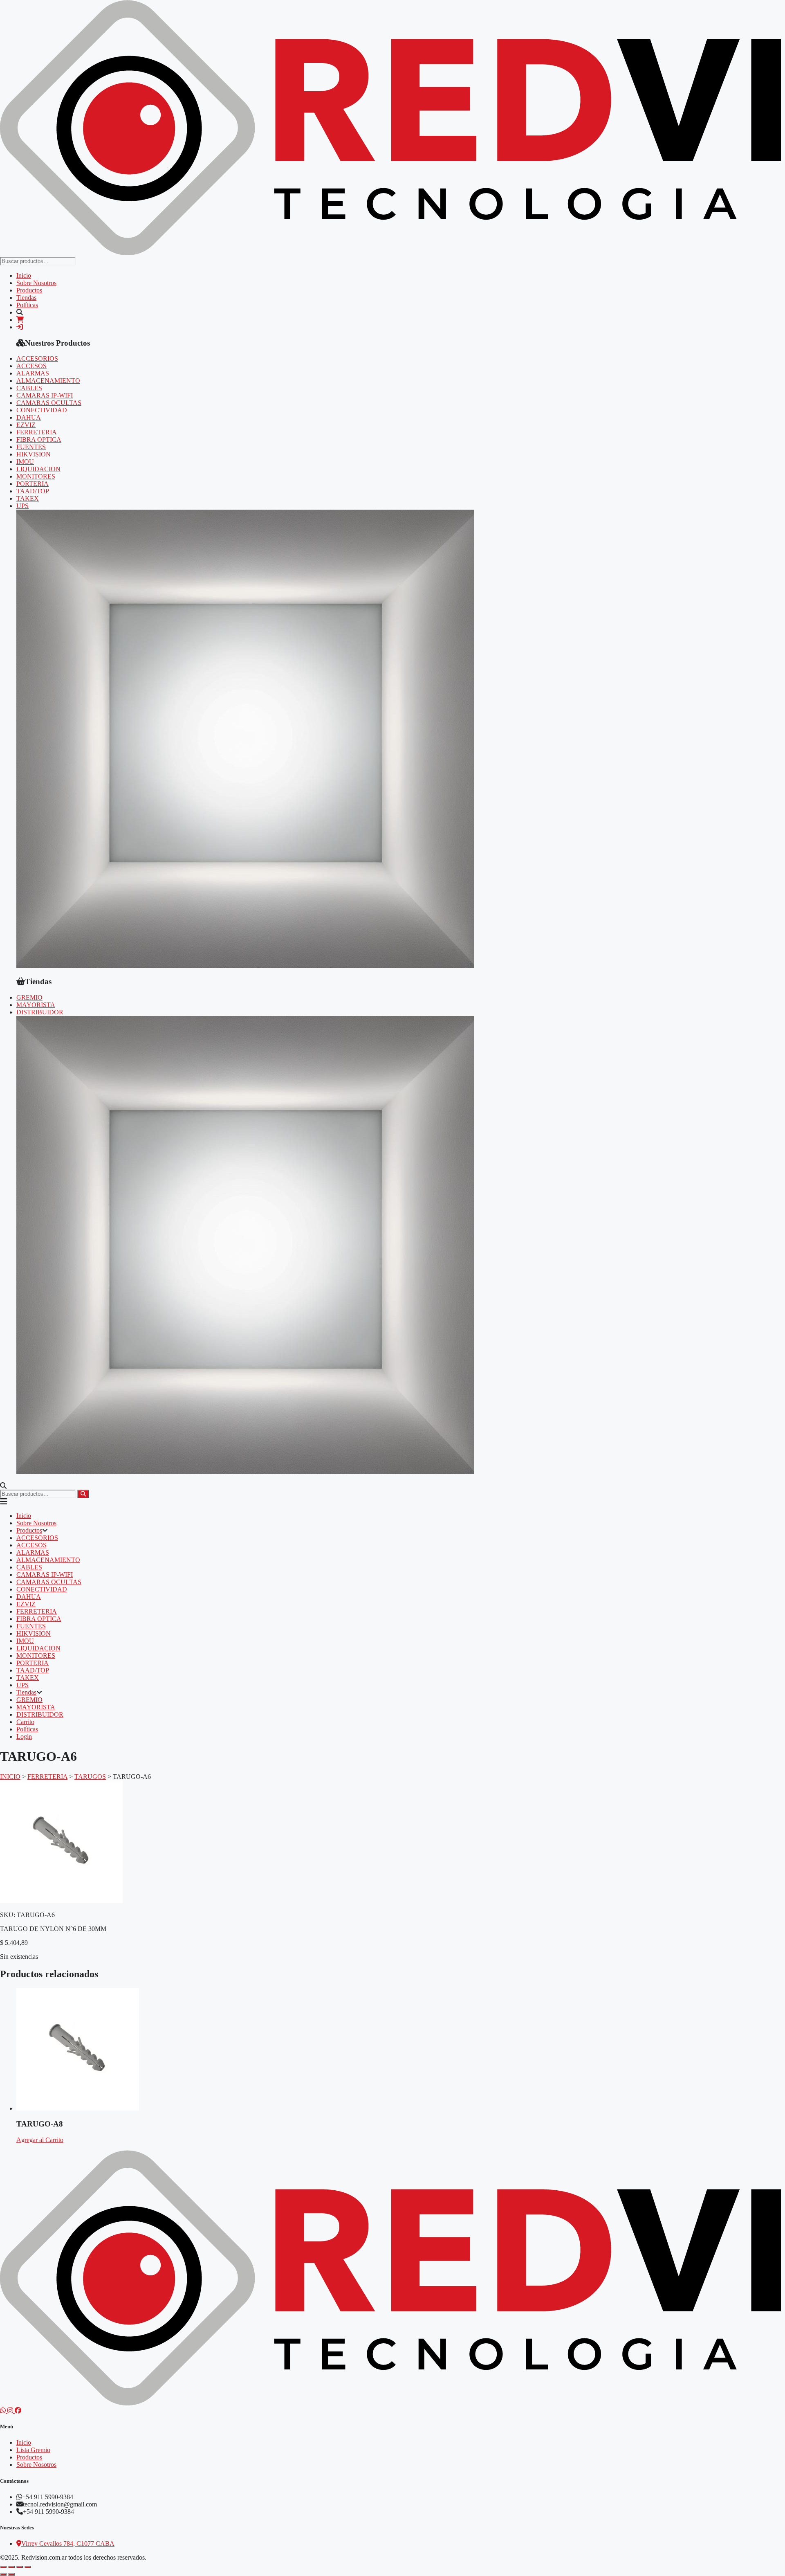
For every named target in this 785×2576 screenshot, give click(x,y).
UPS (22, 506)
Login (24, 1736)
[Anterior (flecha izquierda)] (3, 2574)
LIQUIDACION (38, 469)
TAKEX (28, 498)
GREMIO (29, 997)
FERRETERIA (37, 432)
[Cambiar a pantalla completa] (11, 2567)
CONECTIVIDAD (42, 410)
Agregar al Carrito (40, 2140)
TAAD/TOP (33, 491)
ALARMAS (33, 373)
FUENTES (31, 447)
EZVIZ (26, 425)
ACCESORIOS (37, 359)
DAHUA (29, 417)
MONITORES (36, 476)
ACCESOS (31, 366)
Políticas (27, 305)
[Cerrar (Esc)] (28, 2567)
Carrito (25, 1722)
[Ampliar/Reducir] (3, 2567)
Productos (29, 290)
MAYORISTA (36, 1005)
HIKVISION (34, 454)
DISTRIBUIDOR (40, 1012)
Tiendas (26, 298)
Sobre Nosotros (36, 283)
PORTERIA (33, 484)
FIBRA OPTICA (39, 439)
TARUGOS (90, 1777)
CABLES (29, 388)
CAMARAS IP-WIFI (45, 395)
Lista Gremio (33, 2450)
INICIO (10, 1777)
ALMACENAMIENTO (48, 381)
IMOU (25, 462)
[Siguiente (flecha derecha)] (11, 2574)
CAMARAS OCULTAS (49, 403)
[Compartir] (20, 2567)
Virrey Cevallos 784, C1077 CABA (68, 2543)
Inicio (24, 275)
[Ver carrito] (20, 320)
